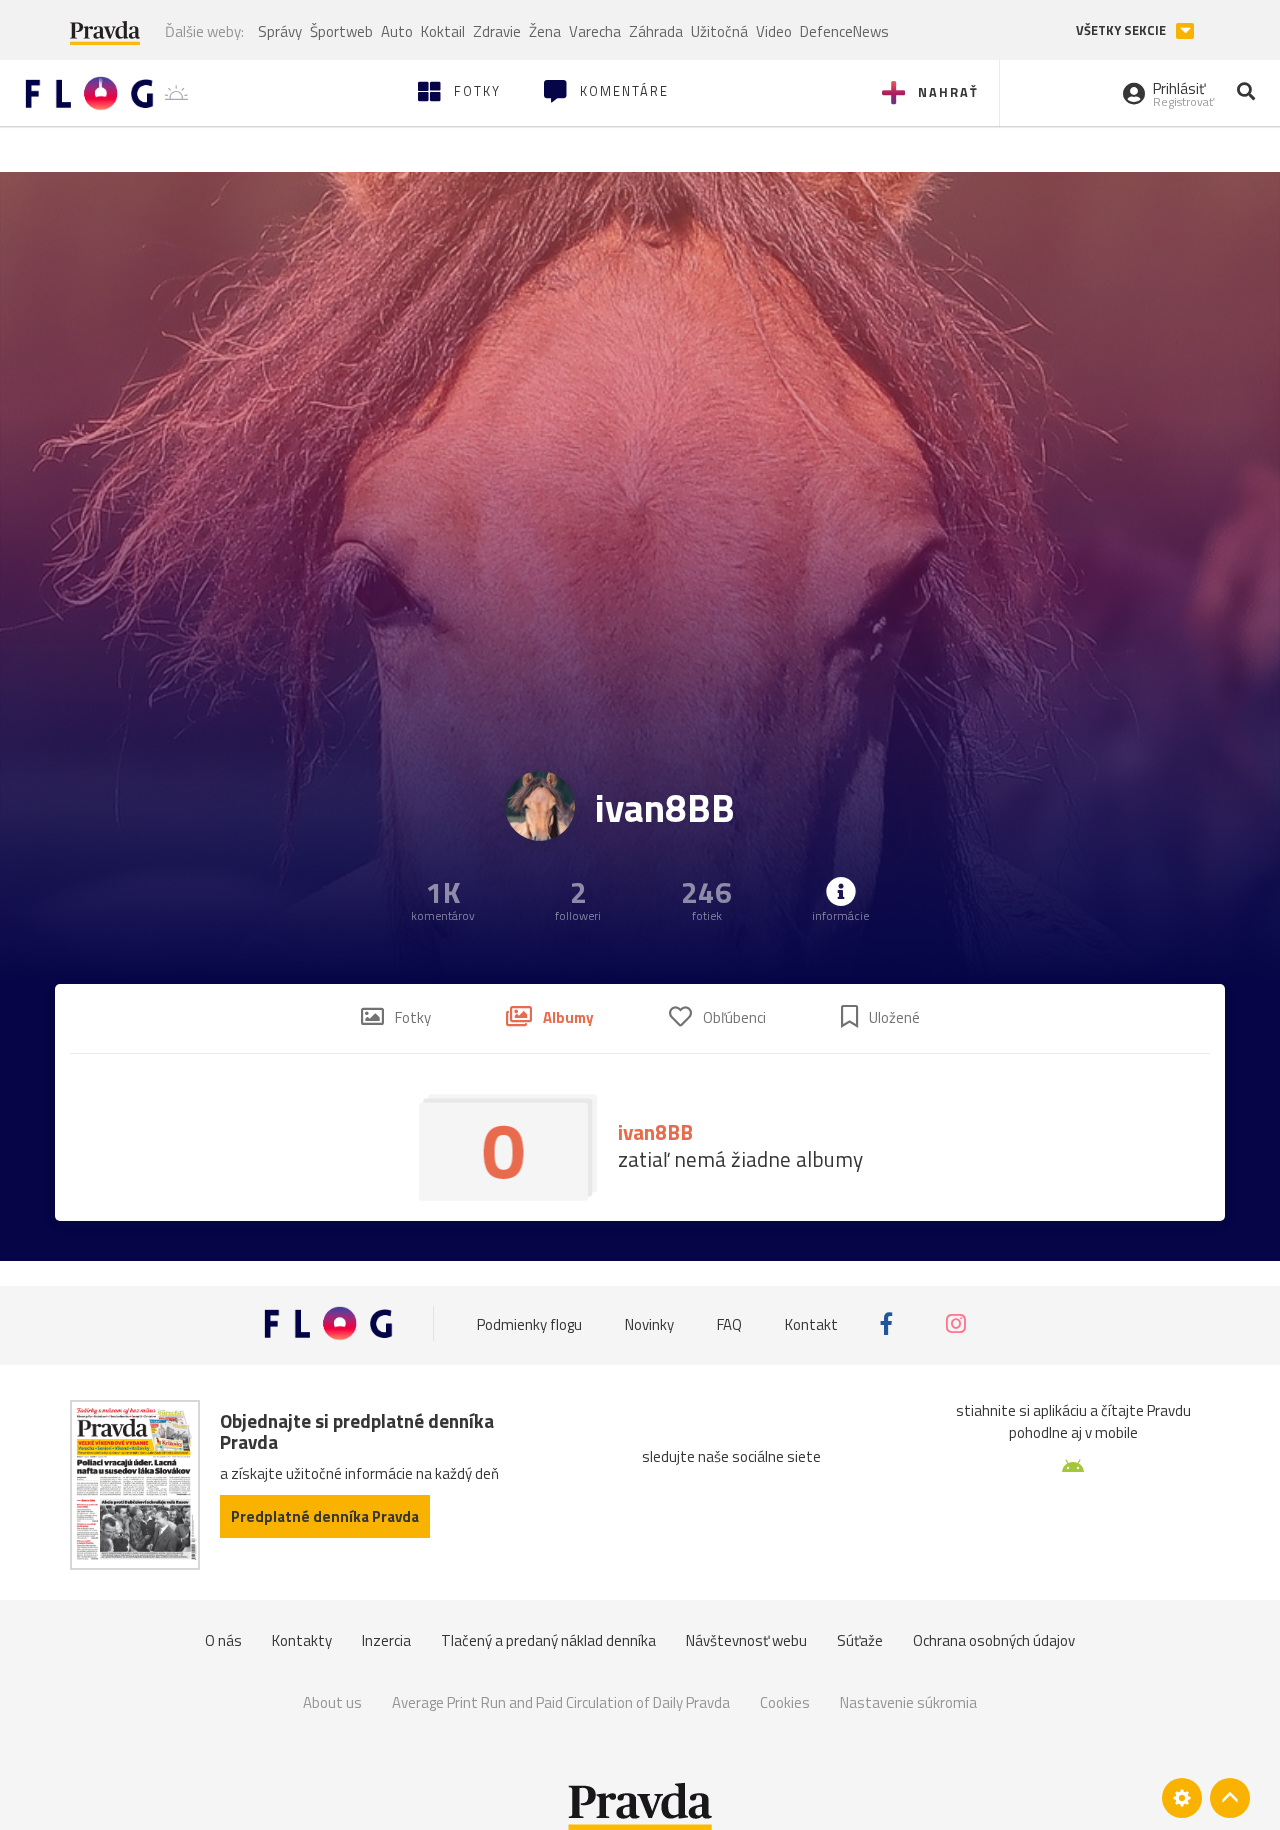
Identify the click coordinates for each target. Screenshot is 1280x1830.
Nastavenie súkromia (908, 1702)
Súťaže (860, 1640)
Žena (545, 31)
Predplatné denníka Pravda (325, 1516)
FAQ (729, 1323)
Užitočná (719, 31)
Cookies (785, 1702)
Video (774, 31)
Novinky (649, 1323)
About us (332, 1702)
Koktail (443, 31)
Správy (280, 31)
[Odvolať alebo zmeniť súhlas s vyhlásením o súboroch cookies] (1182, 1798)
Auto (397, 31)
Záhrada (656, 31)
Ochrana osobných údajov (994, 1640)
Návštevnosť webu (746, 1640)
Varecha (595, 31)
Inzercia (386, 1640)
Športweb (341, 31)
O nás (223, 1640)
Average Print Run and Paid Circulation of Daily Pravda (561, 1702)
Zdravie (497, 31)
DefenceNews (844, 31)
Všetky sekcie (1122, 30)
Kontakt (811, 1323)
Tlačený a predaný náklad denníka (548, 1640)
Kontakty (302, 1640)
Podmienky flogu (529, 1323)
